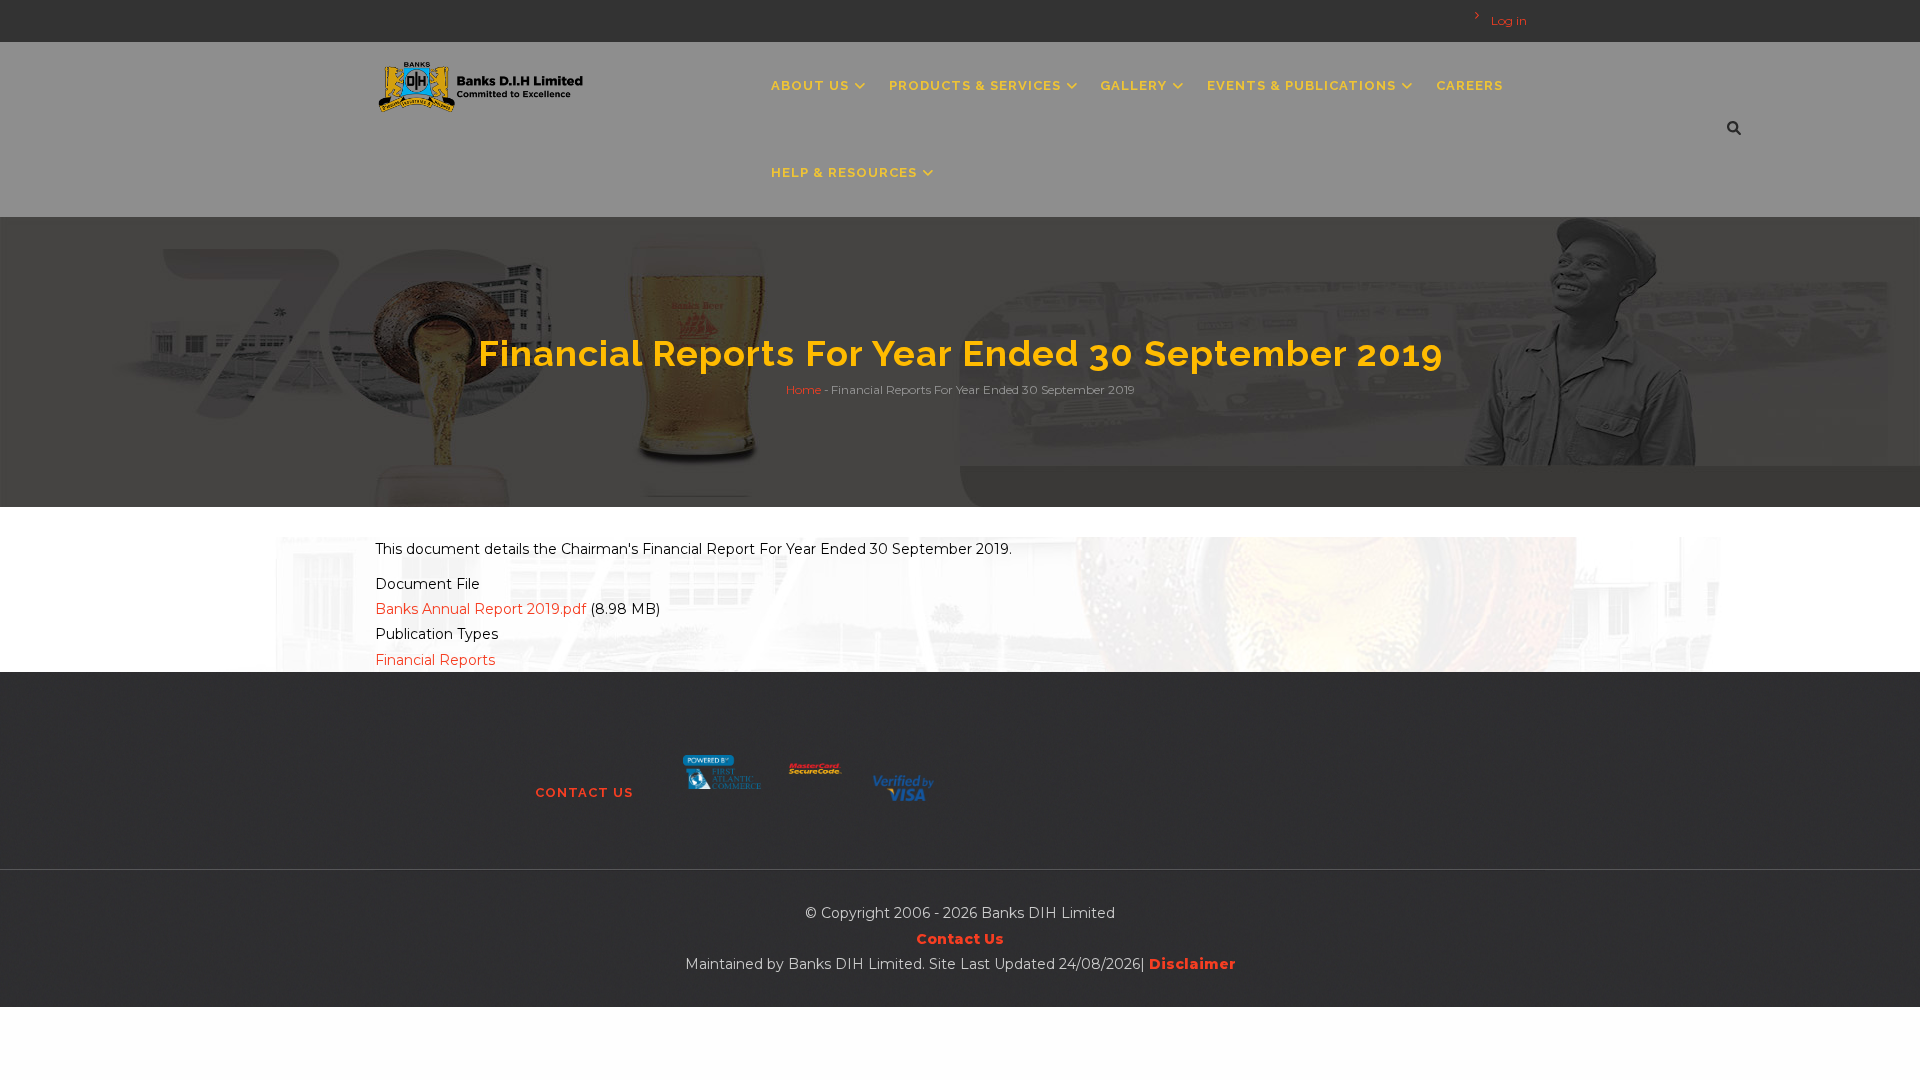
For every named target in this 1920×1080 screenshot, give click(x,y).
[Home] (481, 82)
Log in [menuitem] (1509, 21)
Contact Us (584, 792)
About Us (812, 85)
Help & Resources (846, 172)
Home (803, 388)
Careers (1469, 85)
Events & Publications (1303, 85)
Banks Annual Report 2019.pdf (480, 609)
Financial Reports (435, 660)
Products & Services (977, 85)
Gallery (1135, 85)
